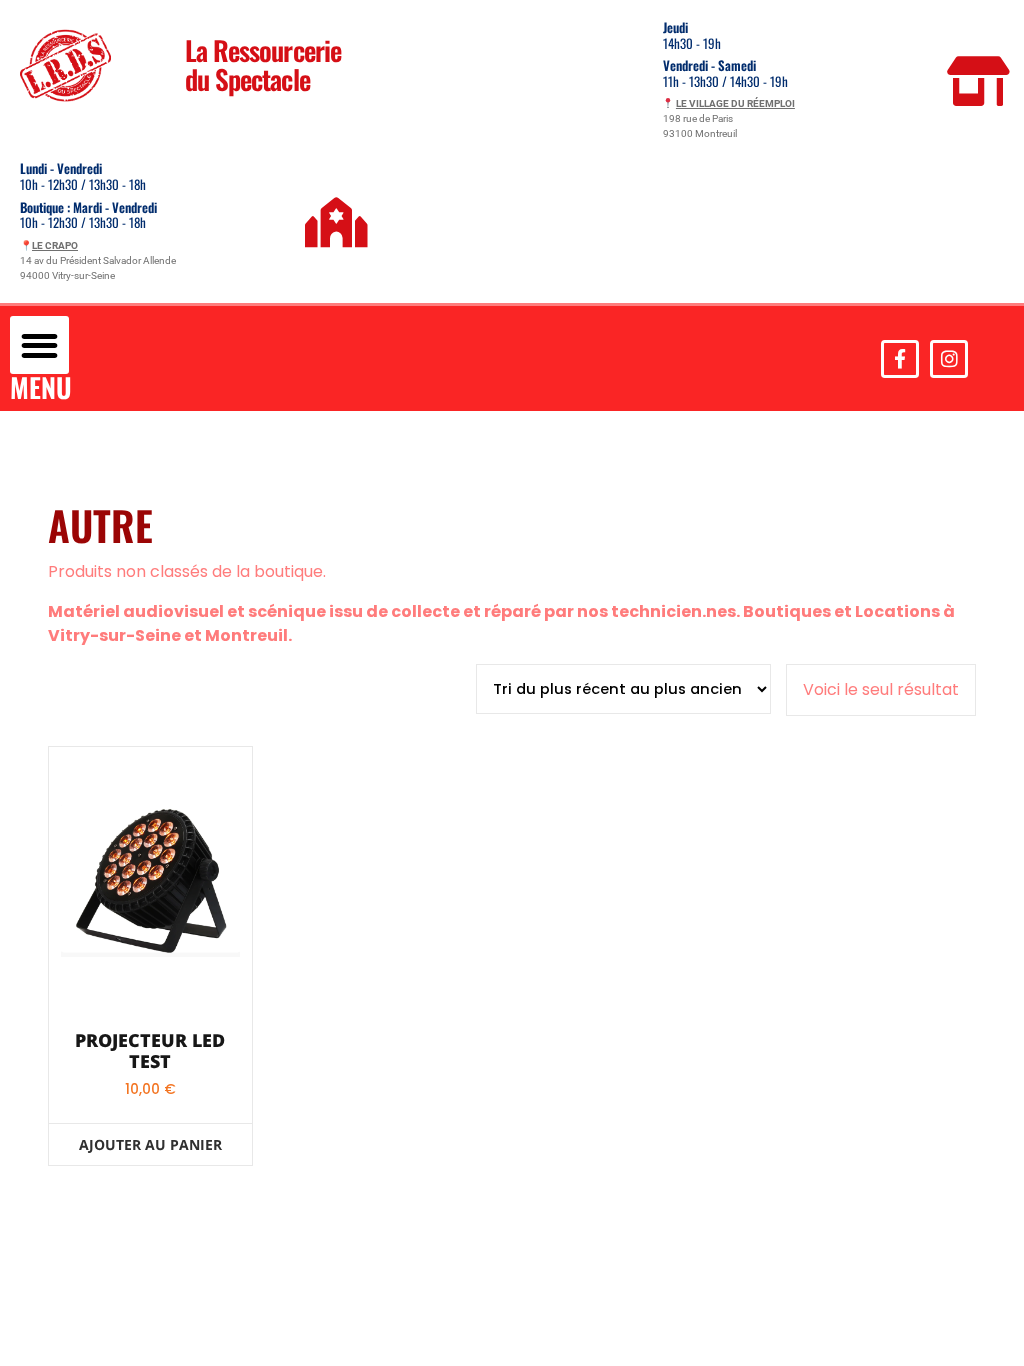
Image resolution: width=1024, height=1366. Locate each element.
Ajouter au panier (150, 1144)
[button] (39, 345)
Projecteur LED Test (150, 1051)
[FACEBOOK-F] (900, 359)
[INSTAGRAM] (949, 359)
